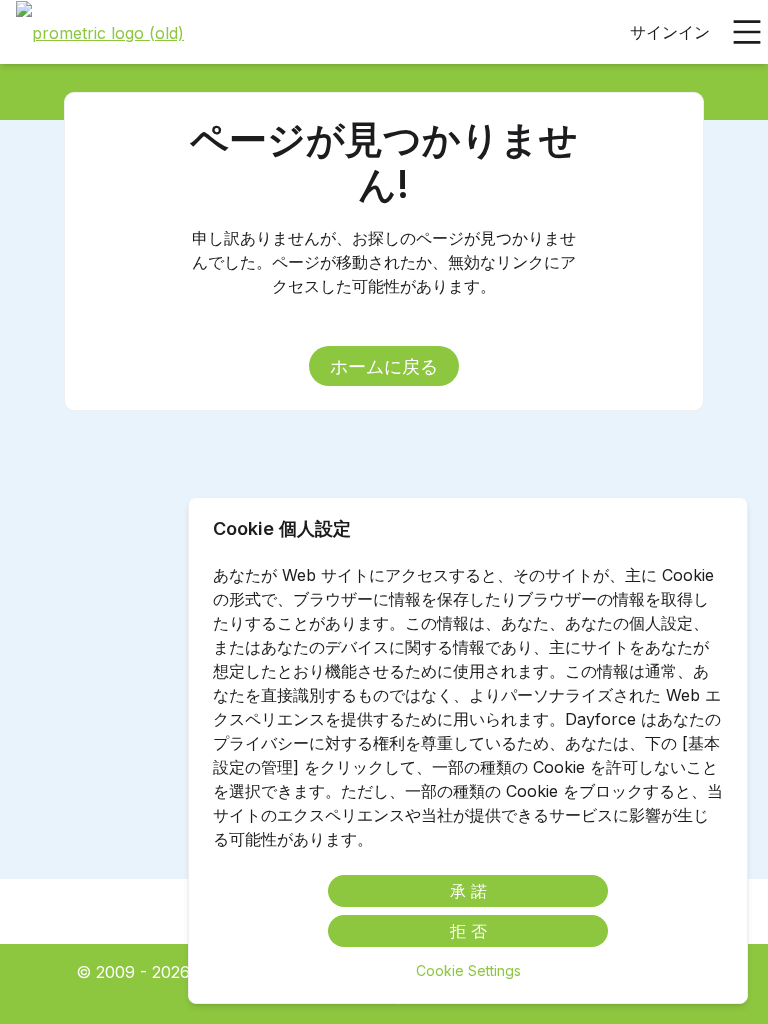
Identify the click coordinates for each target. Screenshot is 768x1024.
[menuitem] (100, 33)
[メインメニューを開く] (747, 32)
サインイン (670, 32)
